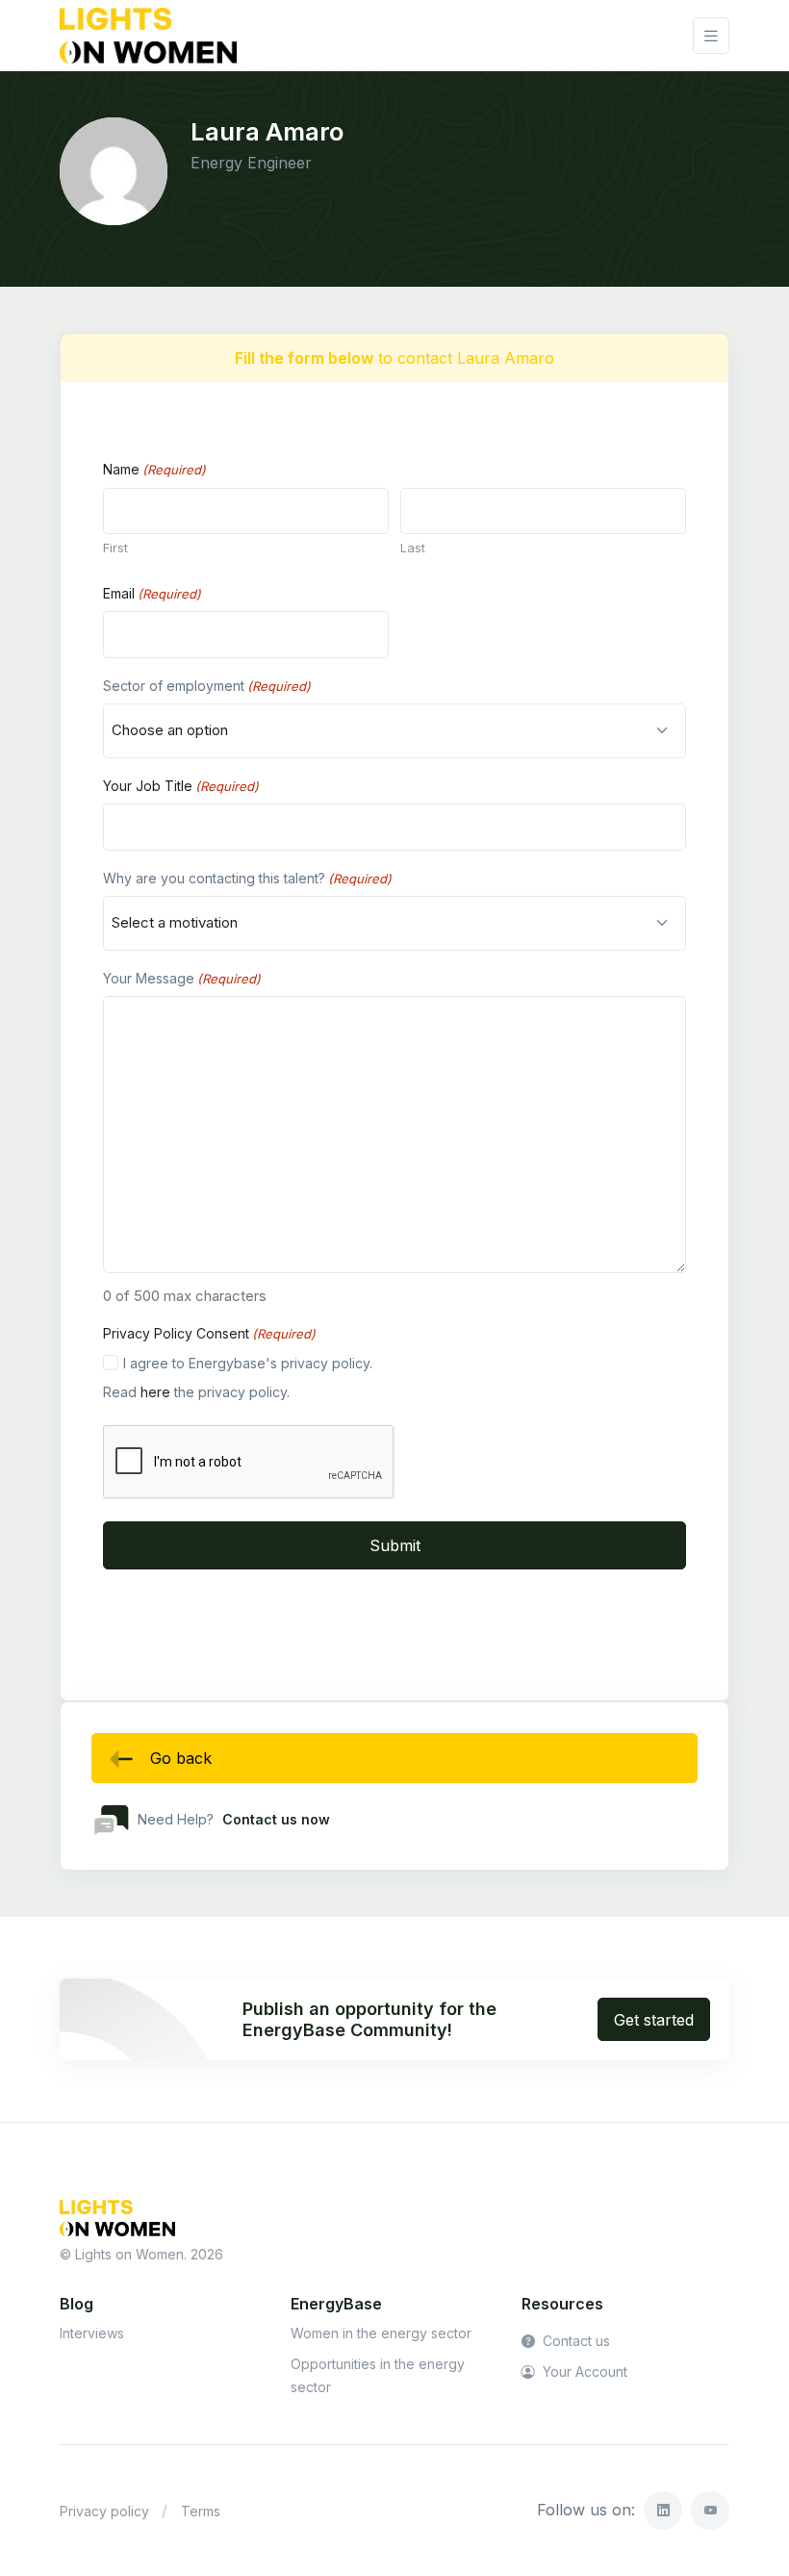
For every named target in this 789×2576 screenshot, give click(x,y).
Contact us (574, 2341)
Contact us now (276, 1819)
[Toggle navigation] (711, 36)
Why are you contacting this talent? (247, 878)
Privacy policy (104, 2511)
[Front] (148, 36)
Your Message (182, 978)
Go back (181, 1758)
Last (413, 548)
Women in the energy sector (381, 2333)
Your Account (583, 2372)
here (155, 1392)
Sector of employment (207, 686)
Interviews (92, 2333)
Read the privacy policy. (196, 1392)
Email (152, 593)
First (115, 548)
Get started (654, 2020)
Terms (201, 2511)
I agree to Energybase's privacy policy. (248, 1363)
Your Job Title (181, 786)
